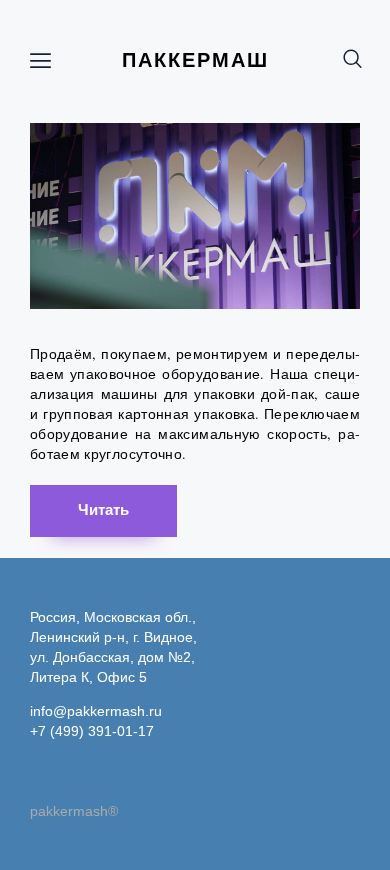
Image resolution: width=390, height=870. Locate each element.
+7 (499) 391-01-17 (92, 731)
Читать (103, 509)
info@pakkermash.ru (96, 711)
